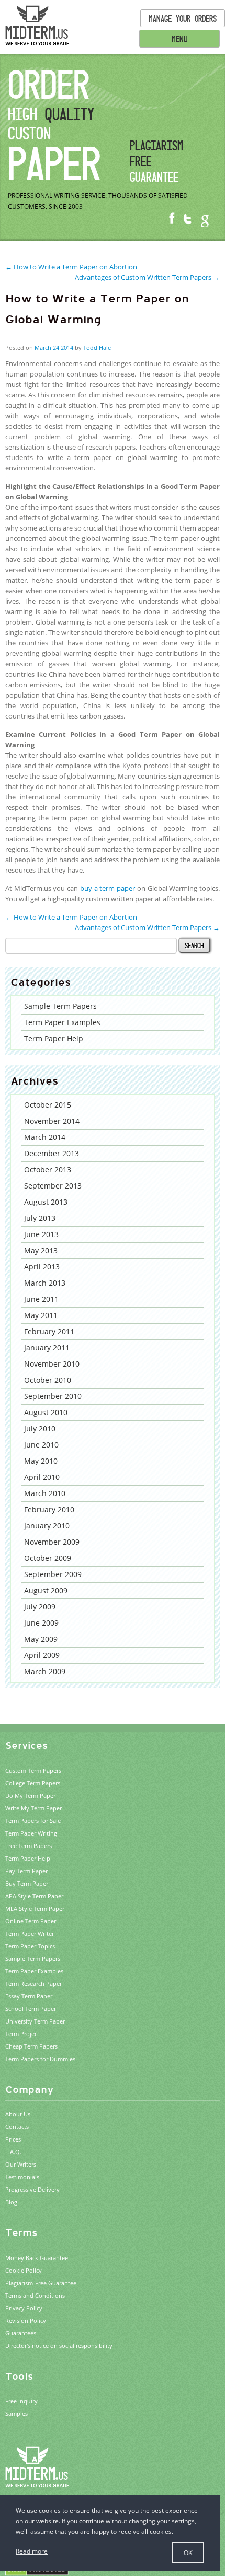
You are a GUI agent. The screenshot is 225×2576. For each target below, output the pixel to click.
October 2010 (48, 1380)
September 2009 (53, 1574)
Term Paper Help (54, 1038)
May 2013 (41, 1250)
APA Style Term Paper (34, 1896)
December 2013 (52, 1153)
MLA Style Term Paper (35, 1908)
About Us (18, 2114)
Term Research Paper (33, 1984)
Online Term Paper (31, 1921)
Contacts (17, 2127)
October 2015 (48, 1105)
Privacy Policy (24, 2308)
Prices (13, 2139)
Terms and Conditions (35, 2295)
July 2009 (40, 1607)
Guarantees (21, 2333)
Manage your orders (183, 18)
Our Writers (21, 2164)
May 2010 (41, 1461)
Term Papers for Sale (33, 1821)
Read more (32, 2551)
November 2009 (52, 1542)
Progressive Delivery (32, 2189)
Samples (16, 2413)
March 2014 (45, 1137)
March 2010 (45, 1493)
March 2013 (45, 1283)
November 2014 (52, 1121)
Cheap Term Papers (31, 2046)
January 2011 (47, 1348)
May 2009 (41, 1639)
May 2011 (41, 1315)
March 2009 (45, 1671)
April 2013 (42, 1267)
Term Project (22, 2034)
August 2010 (46, 1412)
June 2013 (41, 1234)
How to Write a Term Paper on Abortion (71, 917)
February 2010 (49, 1509)
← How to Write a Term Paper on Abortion (71, 267)
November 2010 (52, 1364)
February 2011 (49, 1331)
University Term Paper (35, 2021)
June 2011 (41, 1299)
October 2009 (48, 1558)
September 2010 (53, 1396)
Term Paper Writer (30, 1933)
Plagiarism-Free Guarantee (41, 2283)
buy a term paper (108, 888)
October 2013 (48, 1169)
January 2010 (47, 1526)
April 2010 (42, 1477)
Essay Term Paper (29, 1996)
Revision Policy (26, 2320)
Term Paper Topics (30, 1946)
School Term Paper (31, 2009)
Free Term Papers (29, 1846)
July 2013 (40, 1218)
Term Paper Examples (62, 1022)
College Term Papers (33, 1783)
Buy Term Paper (27, 1883)
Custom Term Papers (33, 1771)
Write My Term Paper (33, 1808)
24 (56, 348)
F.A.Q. (13, 2152)
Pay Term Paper (26, 1871)
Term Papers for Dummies (40, 2059)
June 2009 (41, 1623)
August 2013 (46, 1202)
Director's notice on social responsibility (59, 2345)
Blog (11, 2202)
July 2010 (40, 1428)
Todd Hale (97, 348)
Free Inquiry (21, 2401)
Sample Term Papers (60, 1006)
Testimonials (22, 2177)
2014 (67, 348)
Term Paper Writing (31, 1833)
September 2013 (53, 1186)
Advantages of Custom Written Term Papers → (147, 277)
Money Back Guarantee (37, 2258)
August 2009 (46, 1590)
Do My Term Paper (30, 1796)
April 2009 (42, 1655)
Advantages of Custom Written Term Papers (147, 927)
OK (188, 2552)
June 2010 (41, 1445)
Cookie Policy (24, 2270)
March (43, 348)
